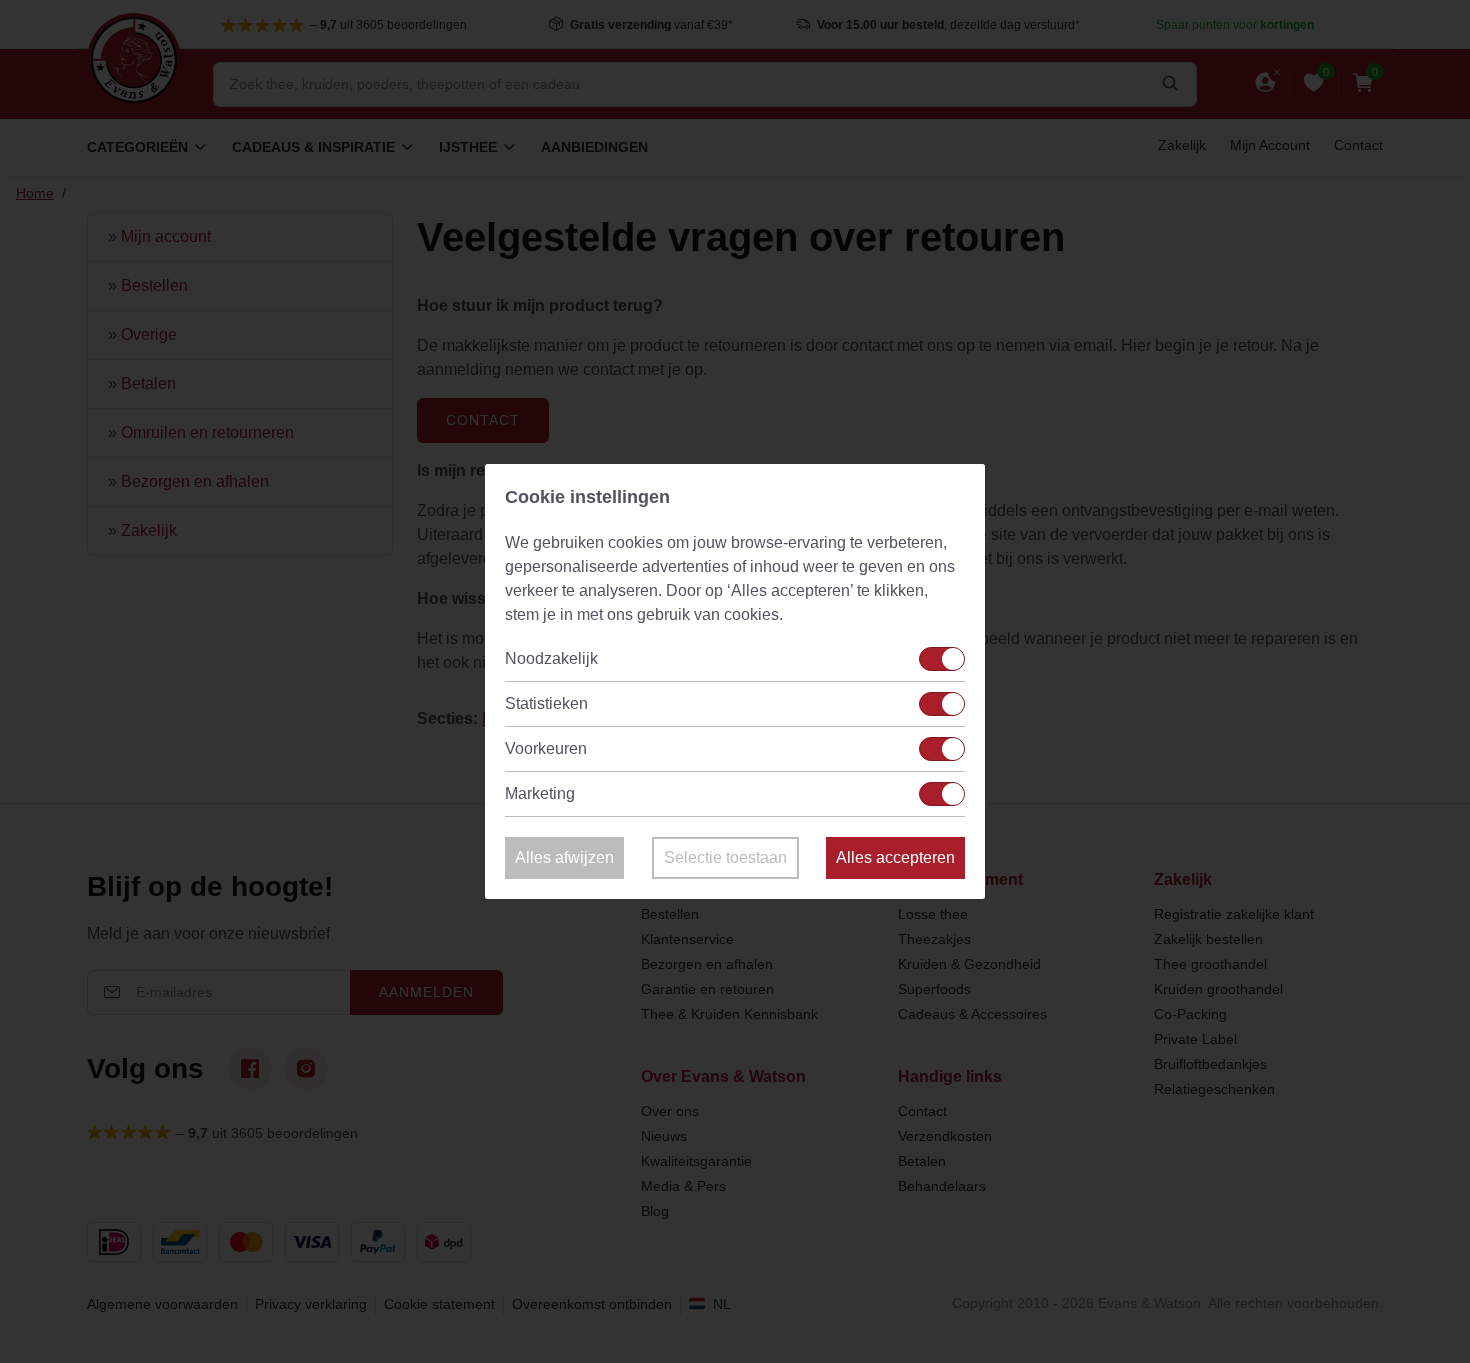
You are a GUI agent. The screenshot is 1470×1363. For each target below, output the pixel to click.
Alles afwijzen (564, 857)
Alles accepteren (895, 857)
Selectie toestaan (725, 857)
